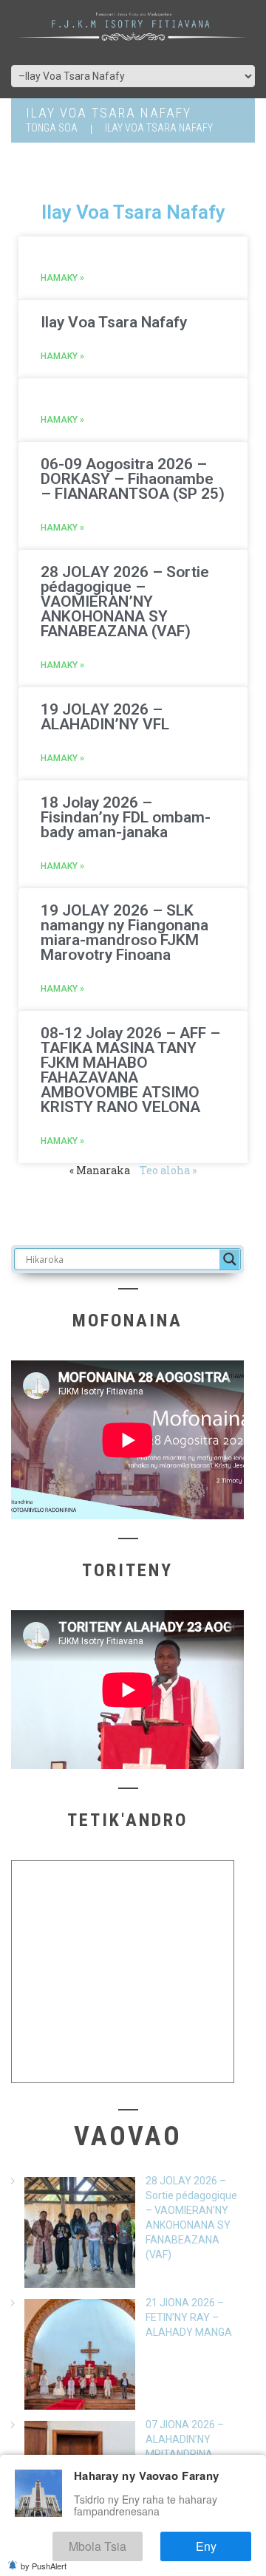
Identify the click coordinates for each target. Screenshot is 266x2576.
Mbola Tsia (136, 2550)
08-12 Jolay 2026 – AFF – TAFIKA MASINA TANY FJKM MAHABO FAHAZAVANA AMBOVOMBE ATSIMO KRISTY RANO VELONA (130, 1070)
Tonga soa (52, 128)
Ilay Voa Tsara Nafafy (114, 322)
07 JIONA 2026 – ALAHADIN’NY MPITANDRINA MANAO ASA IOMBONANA (185, 2454)
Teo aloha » (168, 1170)
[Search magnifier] (230, 1259)
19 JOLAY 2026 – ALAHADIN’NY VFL (105, 717)
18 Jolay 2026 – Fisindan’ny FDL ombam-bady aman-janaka (126, 817)
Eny (220, 2550)
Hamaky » (62, 278)
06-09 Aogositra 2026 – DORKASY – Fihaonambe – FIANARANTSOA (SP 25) (133, 479)
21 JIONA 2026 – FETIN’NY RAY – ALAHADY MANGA (189, 2317)
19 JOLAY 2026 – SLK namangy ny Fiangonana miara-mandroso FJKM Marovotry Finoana (125, 933)
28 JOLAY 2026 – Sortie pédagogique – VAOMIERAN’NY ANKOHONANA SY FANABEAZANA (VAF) (125, 602)
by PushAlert (44, 2566)
